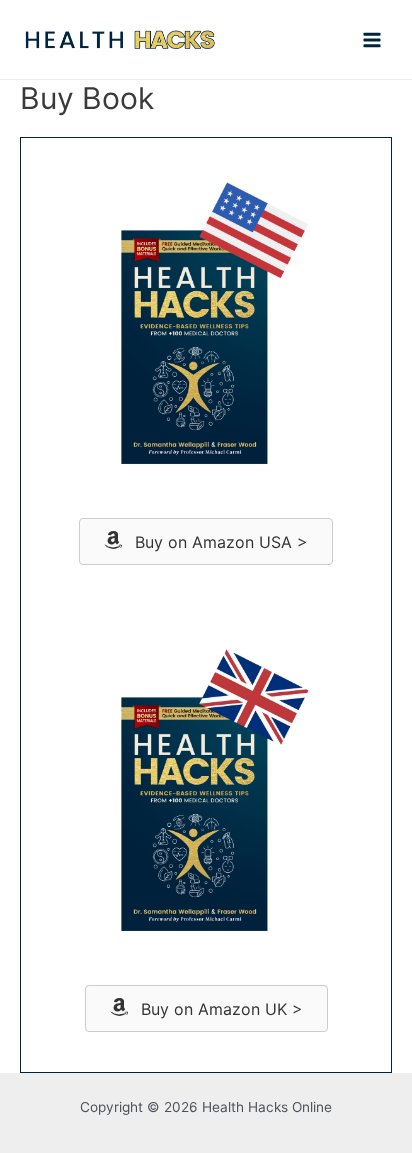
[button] (206, 541)
